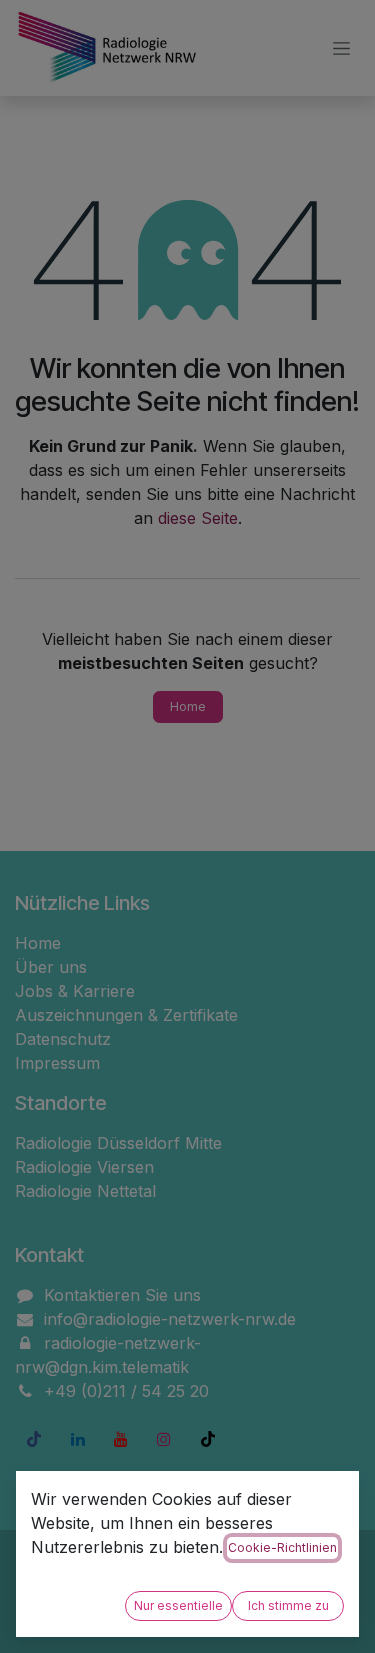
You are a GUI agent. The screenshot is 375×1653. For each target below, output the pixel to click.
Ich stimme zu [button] (288, 1605)
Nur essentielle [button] (178, 1605)
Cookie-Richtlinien (282, 1547)
